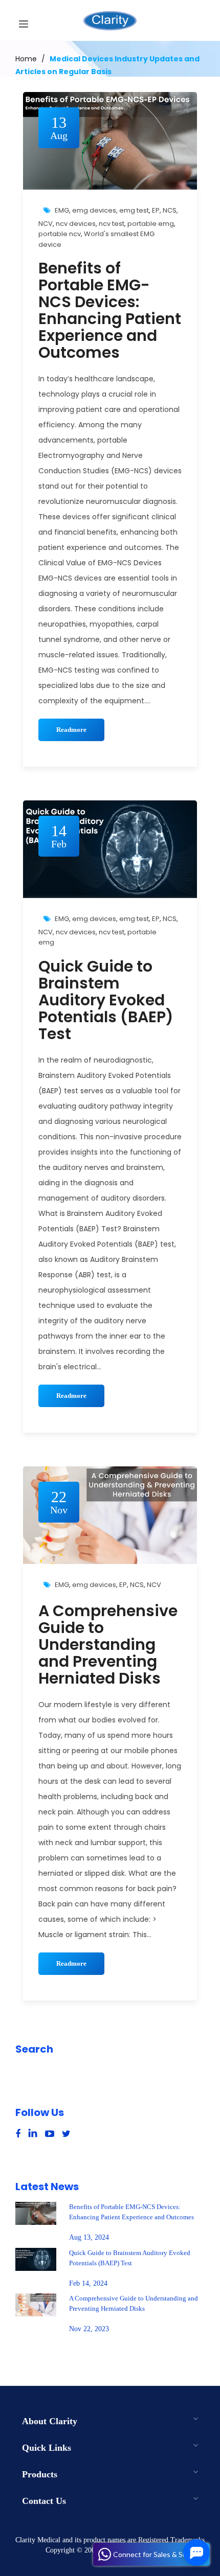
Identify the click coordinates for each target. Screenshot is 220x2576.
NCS (170, 210)
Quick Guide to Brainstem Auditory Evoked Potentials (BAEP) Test (106, 1000)
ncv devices (76, 224)
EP (156, 210)
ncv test (112, 224)
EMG (62, 210)
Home (26, 59)
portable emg (151, 224)
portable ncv (60, 234)
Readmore (71, 730)
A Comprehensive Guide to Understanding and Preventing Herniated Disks (108, 1644)
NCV (46, 224)
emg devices (94, 210)
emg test (134, 210)
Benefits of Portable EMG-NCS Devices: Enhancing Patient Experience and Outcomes (110, 310)
